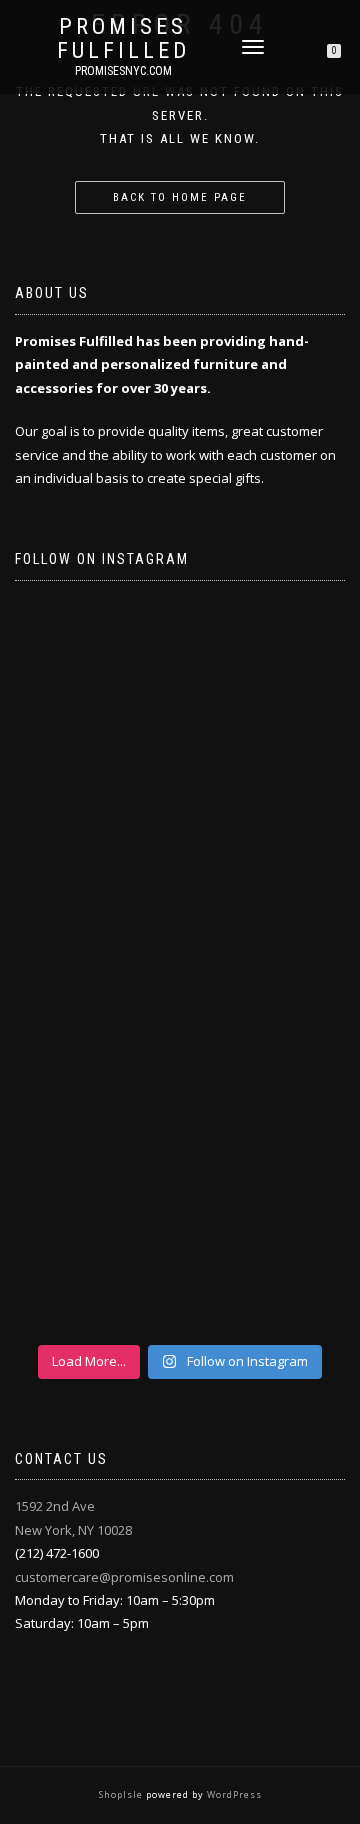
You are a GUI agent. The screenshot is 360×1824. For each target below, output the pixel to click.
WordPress (233, 1794)
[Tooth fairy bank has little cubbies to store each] (180, 693)
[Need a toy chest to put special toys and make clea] (180, 1060)
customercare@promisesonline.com (124, 1577)
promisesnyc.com (123, 71)
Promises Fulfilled (123, 39)
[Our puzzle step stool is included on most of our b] (180, 877)
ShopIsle (122, 1794)
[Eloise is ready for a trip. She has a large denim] (180, 1244)
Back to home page (180, 197)
